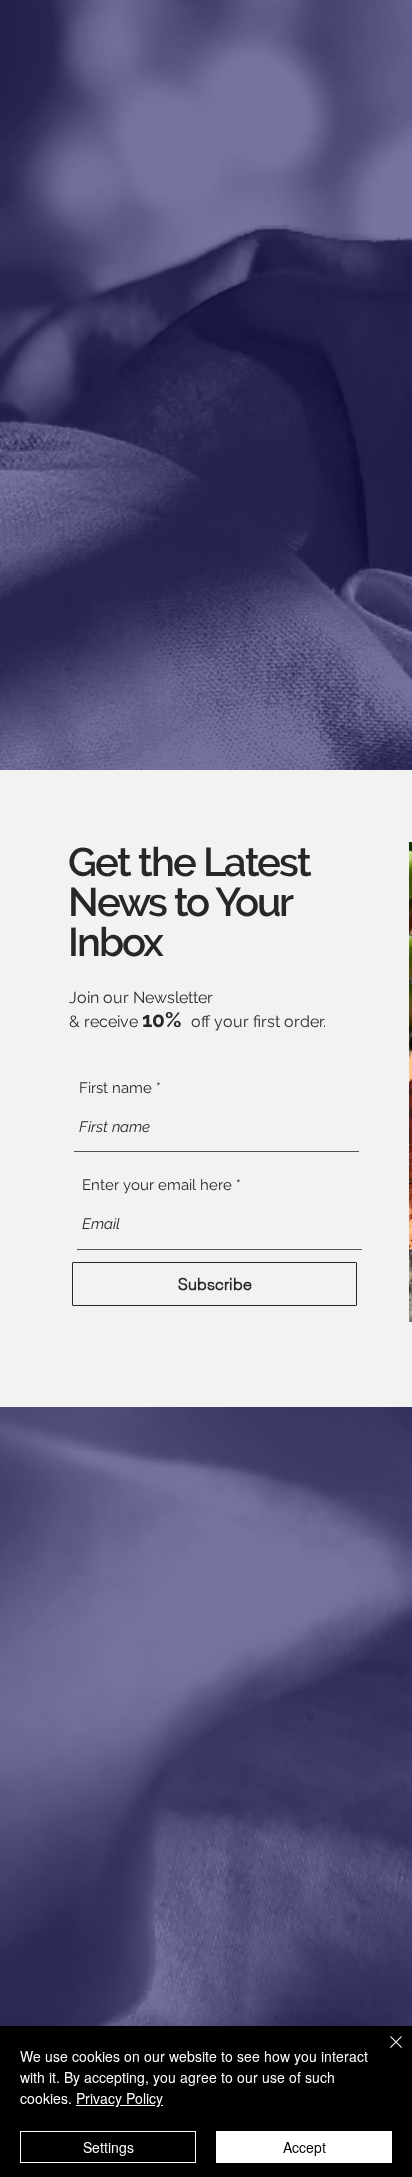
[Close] (384, 2054)
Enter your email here (157, 1185)
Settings (108, 2147)
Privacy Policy (119, 2098)
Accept (304, 2147)
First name (115, 1088)
